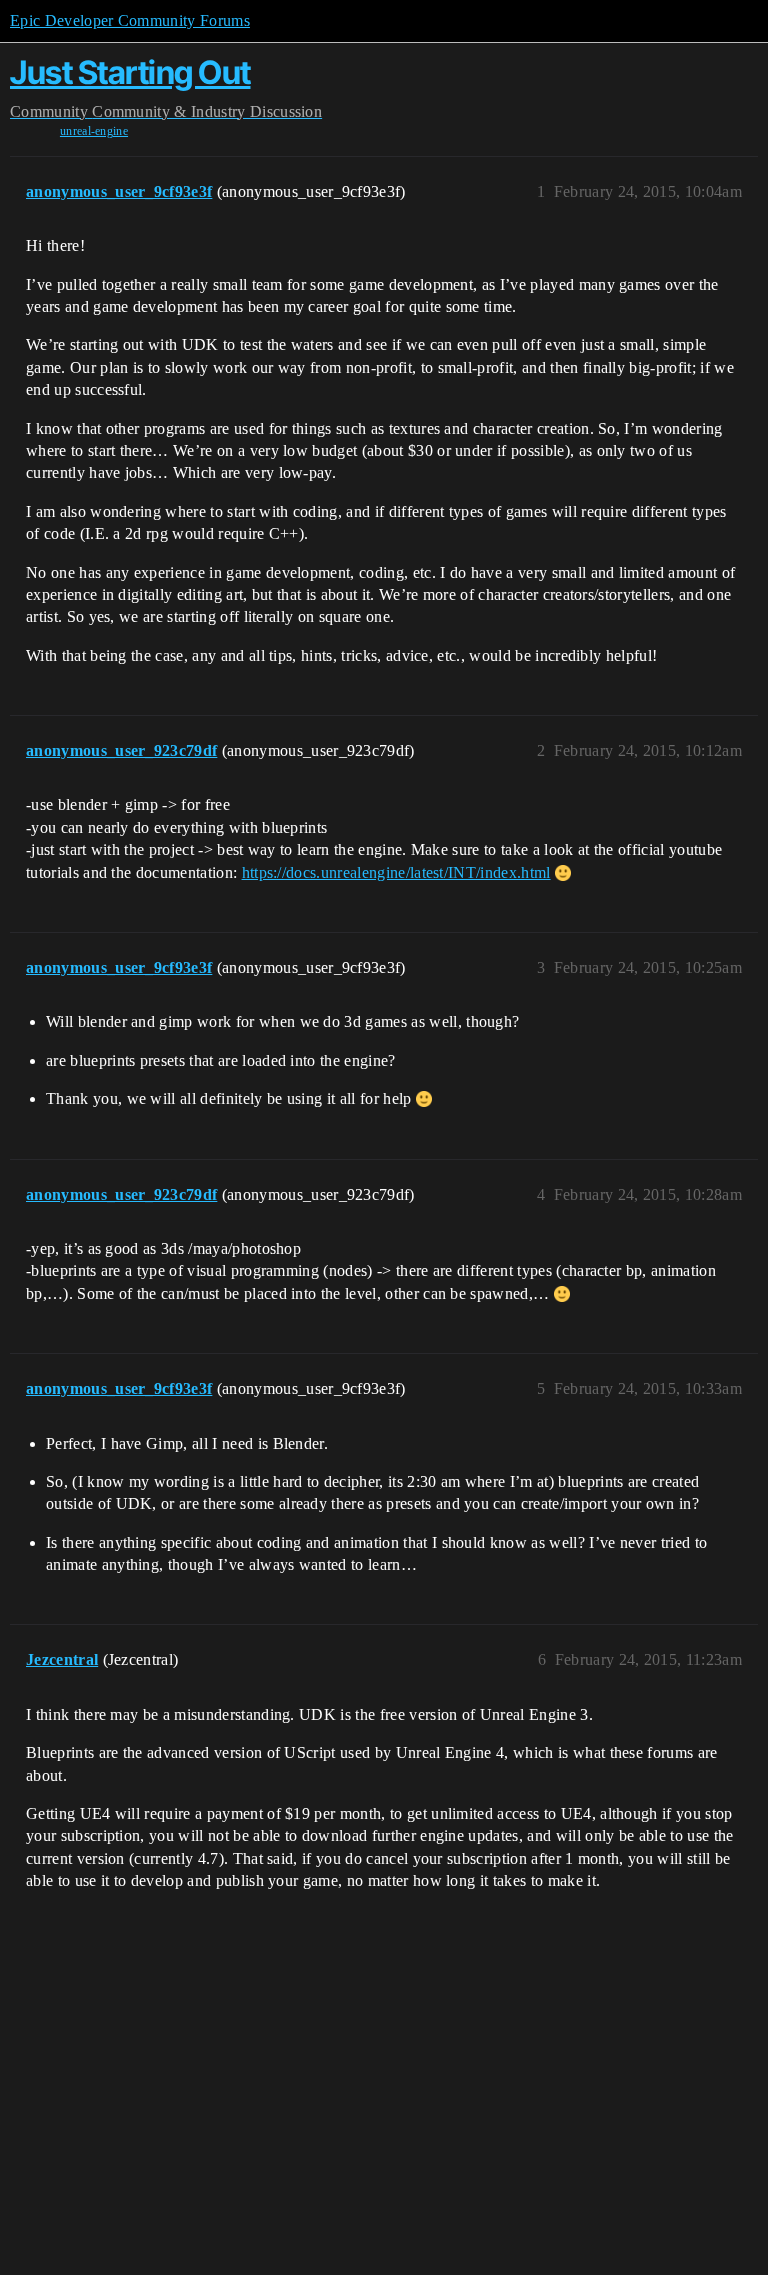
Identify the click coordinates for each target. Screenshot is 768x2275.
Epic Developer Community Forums (130, 20)
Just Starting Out (130, 72)
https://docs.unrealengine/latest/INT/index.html (396, 872)
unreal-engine (94, 131)
